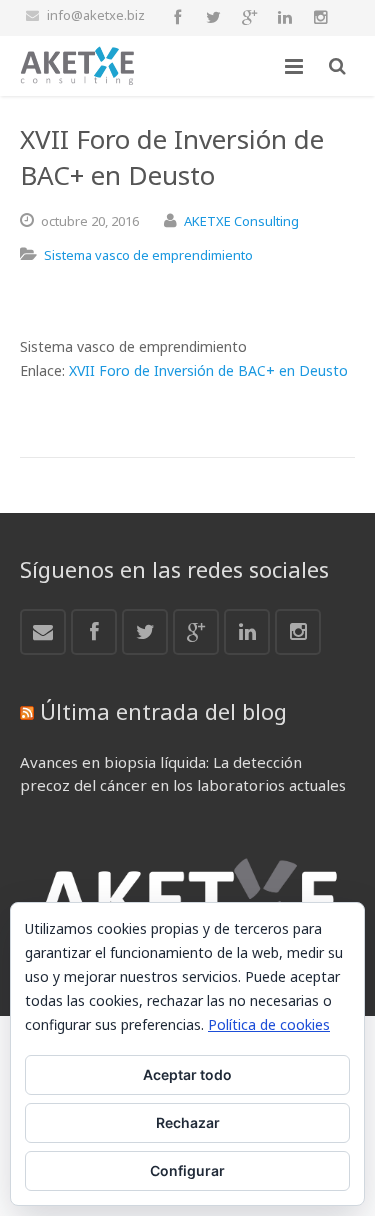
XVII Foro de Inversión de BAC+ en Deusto (208, 370)
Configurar (187, 1170)
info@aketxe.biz (96, 15)
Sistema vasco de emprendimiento (148, 255)
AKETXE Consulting (241, 221)
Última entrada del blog (163, 711)
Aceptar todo (187, 1074)
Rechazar (188, 1122)
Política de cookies (269, 1024)
